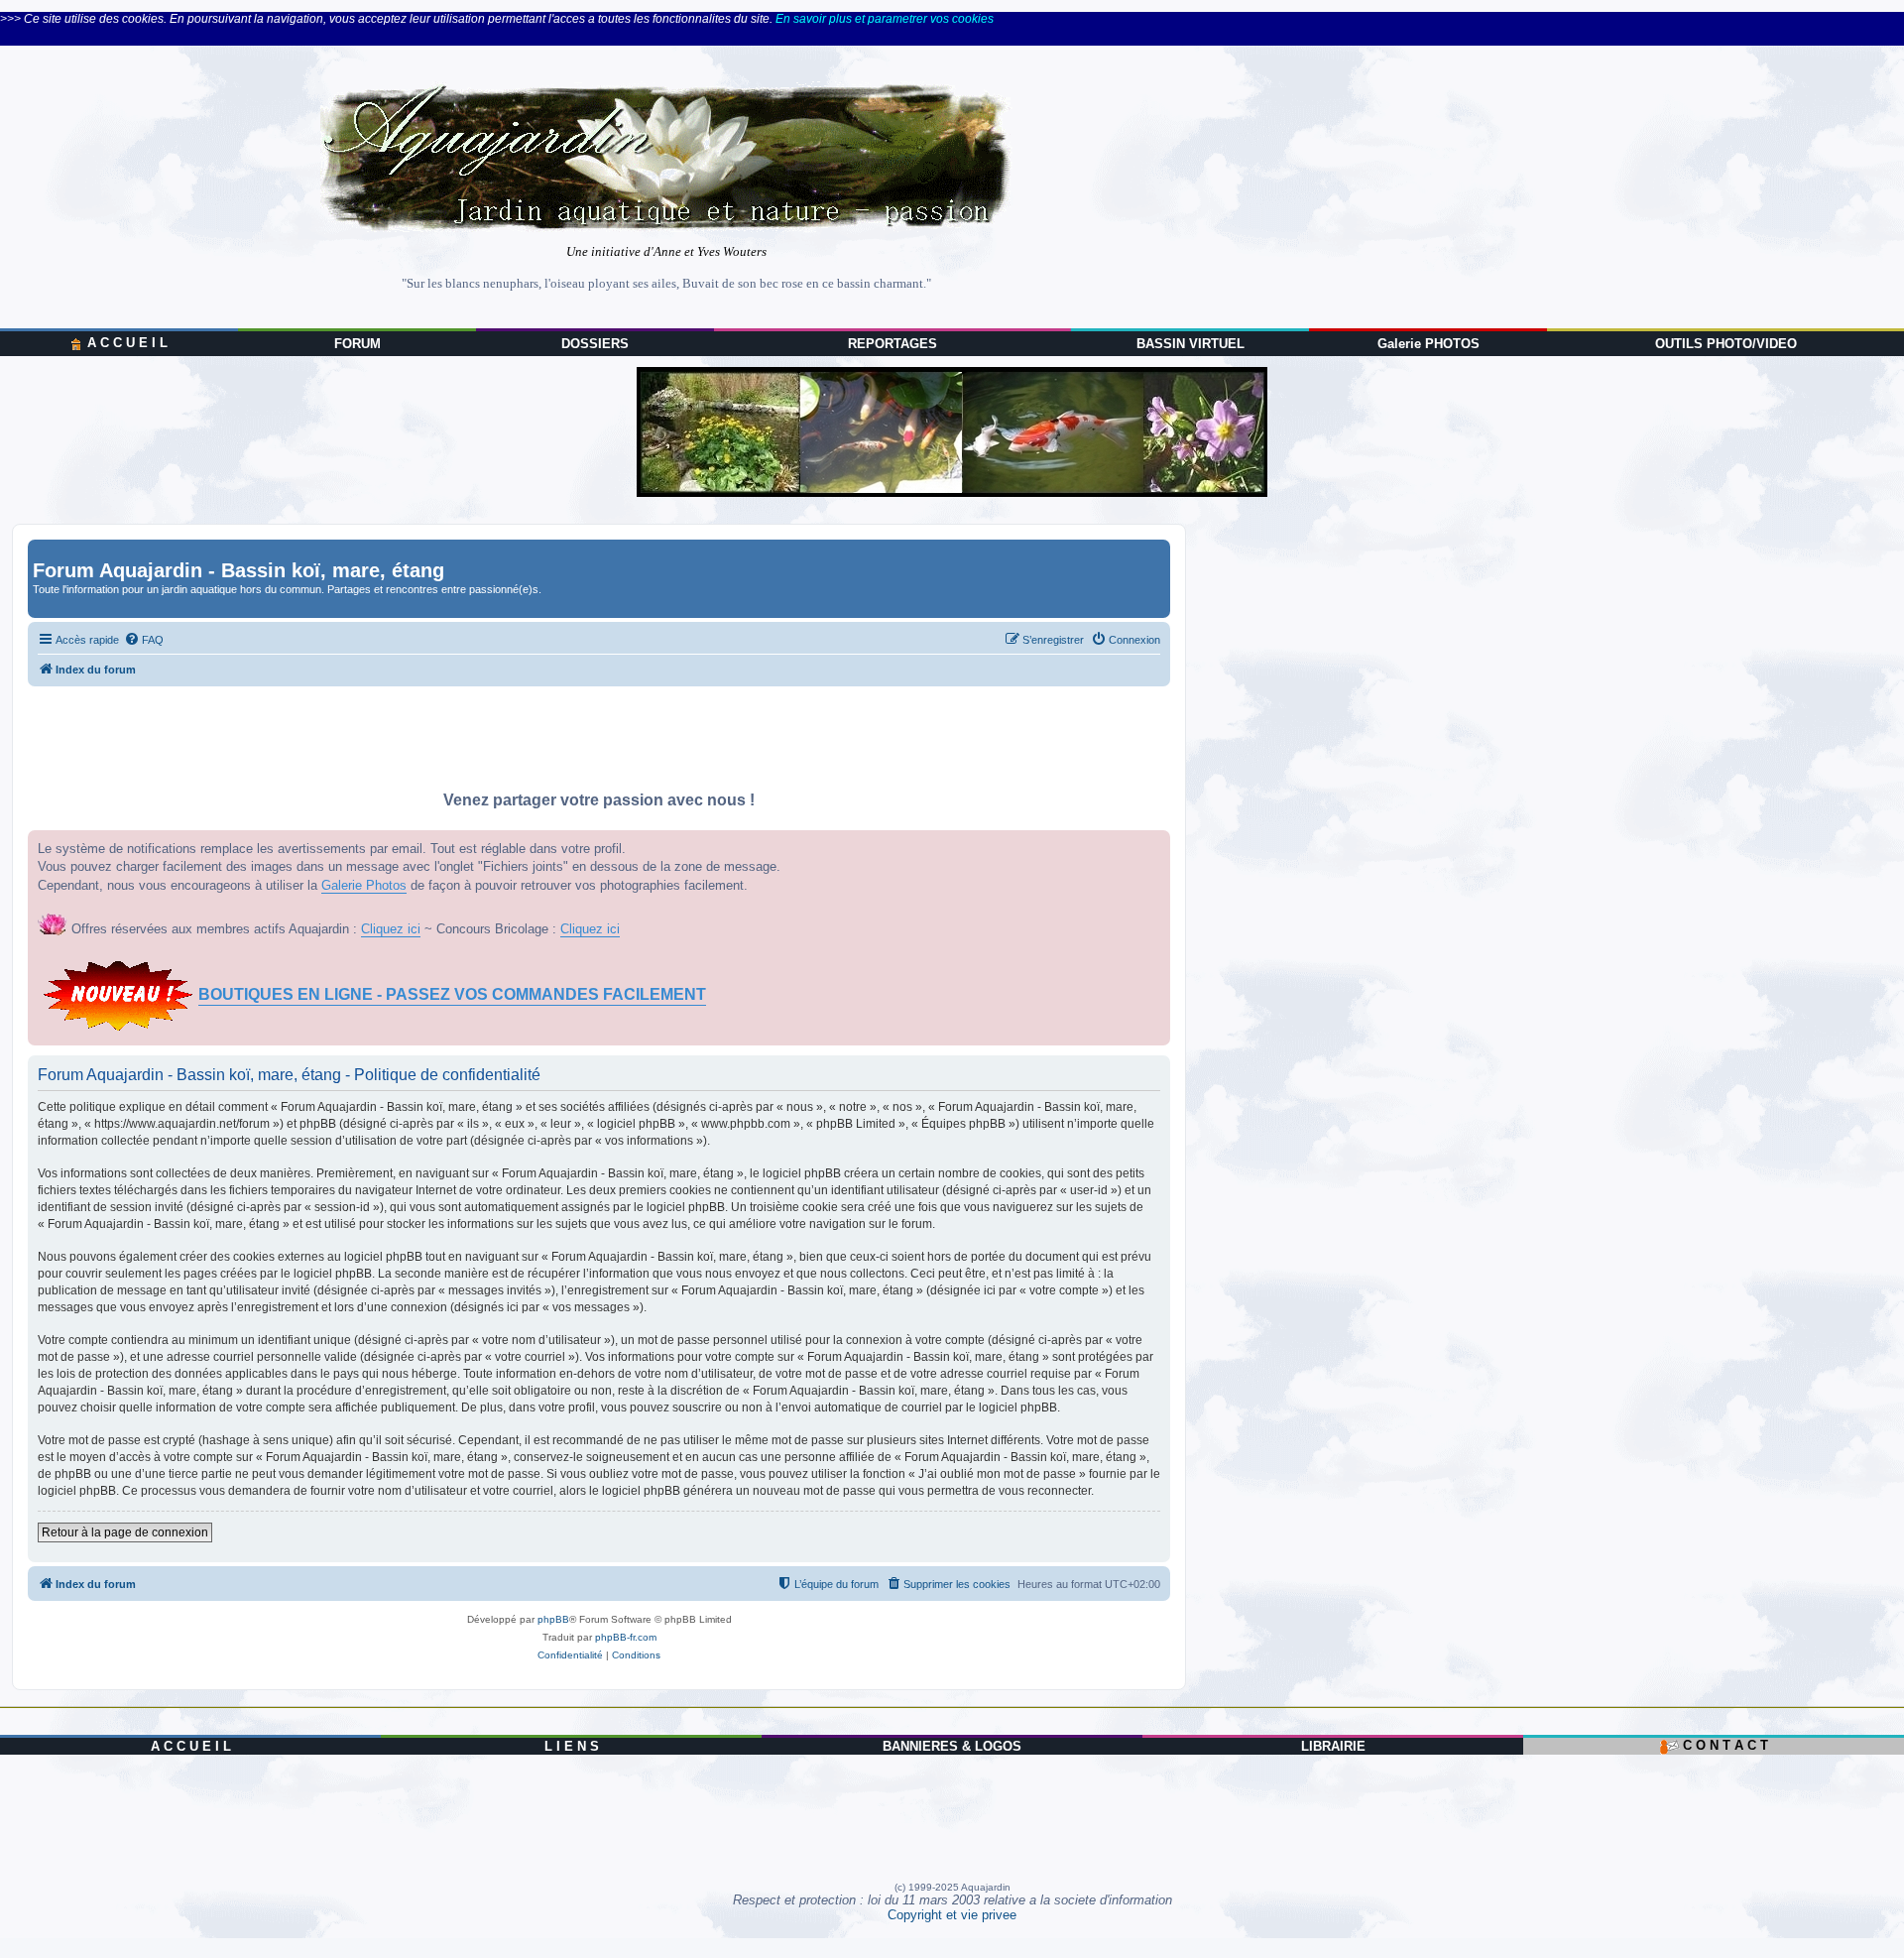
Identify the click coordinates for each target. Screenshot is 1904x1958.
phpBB (553, 1619)
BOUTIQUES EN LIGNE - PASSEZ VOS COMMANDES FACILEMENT (452, 994)
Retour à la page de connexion (125, 1532)
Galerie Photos (364, 885)
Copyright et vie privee (952, 1915)
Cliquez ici (391, 929)
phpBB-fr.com (626, 1637)
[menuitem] (144, 640)
